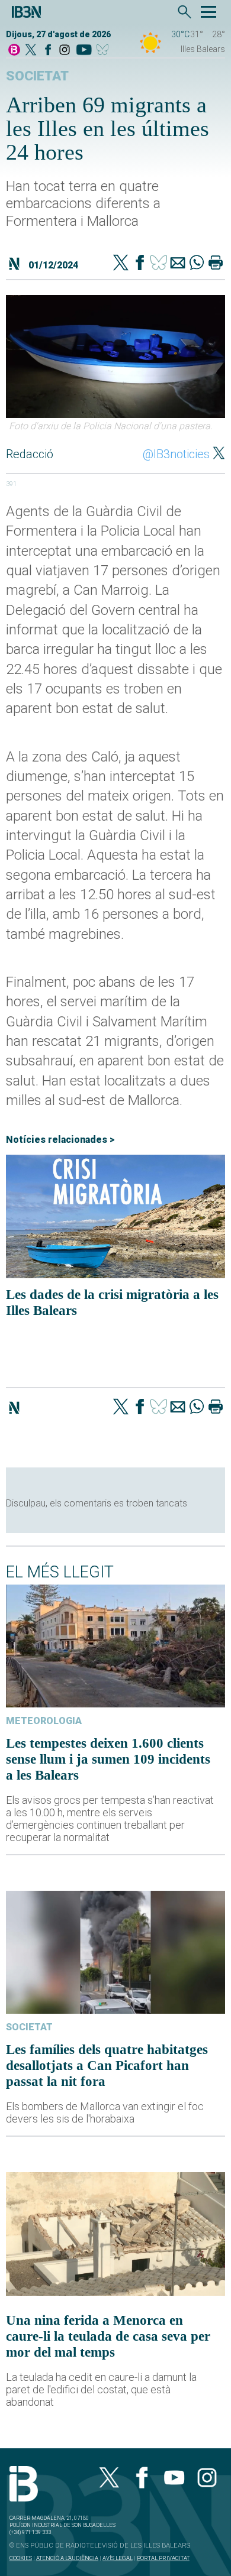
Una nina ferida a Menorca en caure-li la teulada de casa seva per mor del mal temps (108, 2336)
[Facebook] (48, 51)
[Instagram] (65, 51)
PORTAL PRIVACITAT (163, 2558)
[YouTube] (84, 51)
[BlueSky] (105, 51)
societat (37, 76)
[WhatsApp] (197, 264)
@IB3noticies (176, 454)
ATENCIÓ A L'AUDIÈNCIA (67, 2558)
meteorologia (44, 1721)
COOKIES (21, 2558)
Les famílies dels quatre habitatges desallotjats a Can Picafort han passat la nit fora (107, 2065)
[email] (178, 264)
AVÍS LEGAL (118, 2558)
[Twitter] (121, 264)
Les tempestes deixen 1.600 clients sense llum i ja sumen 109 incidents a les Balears (108, 1759)
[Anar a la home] (14, 51)
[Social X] (31, 51)
